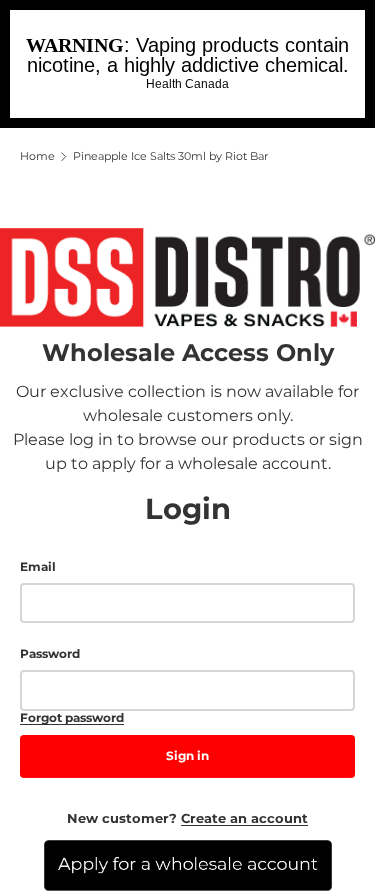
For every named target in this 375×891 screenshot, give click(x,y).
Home (37, 156)
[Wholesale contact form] (187, 865)
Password (50, 654)
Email (38, 567)
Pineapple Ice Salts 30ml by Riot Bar (170, 156)
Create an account (244, 818)
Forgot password (72, 718)
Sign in (187, 755)
